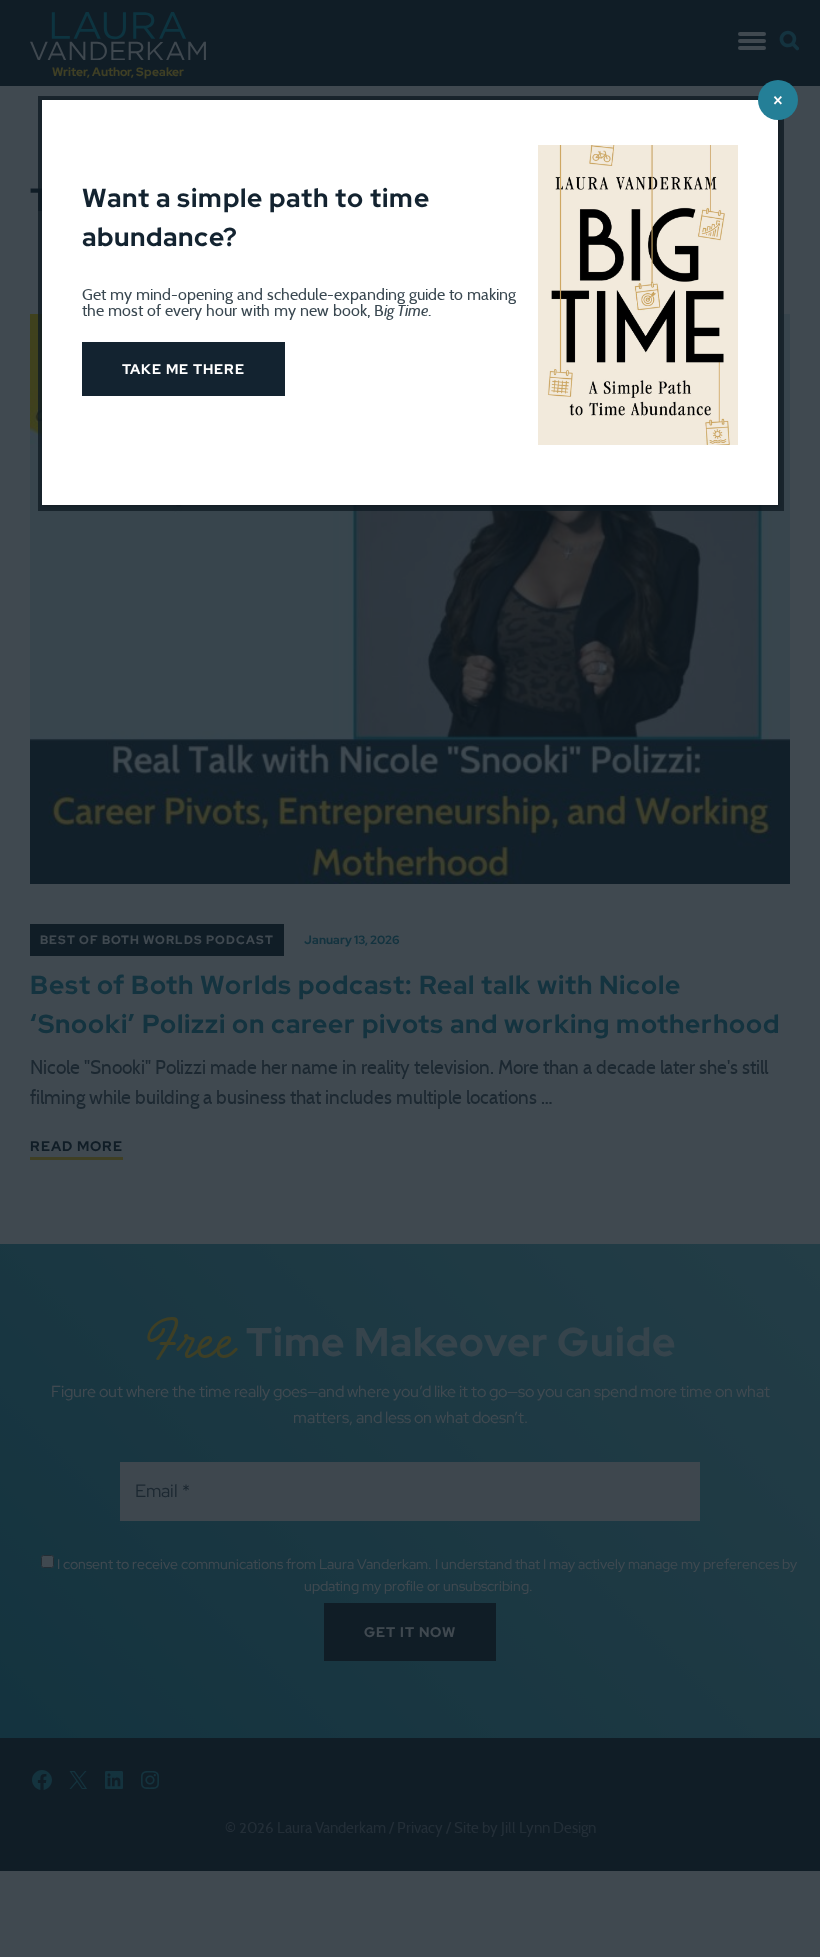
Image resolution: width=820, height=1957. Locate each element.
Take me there (183, 369)
